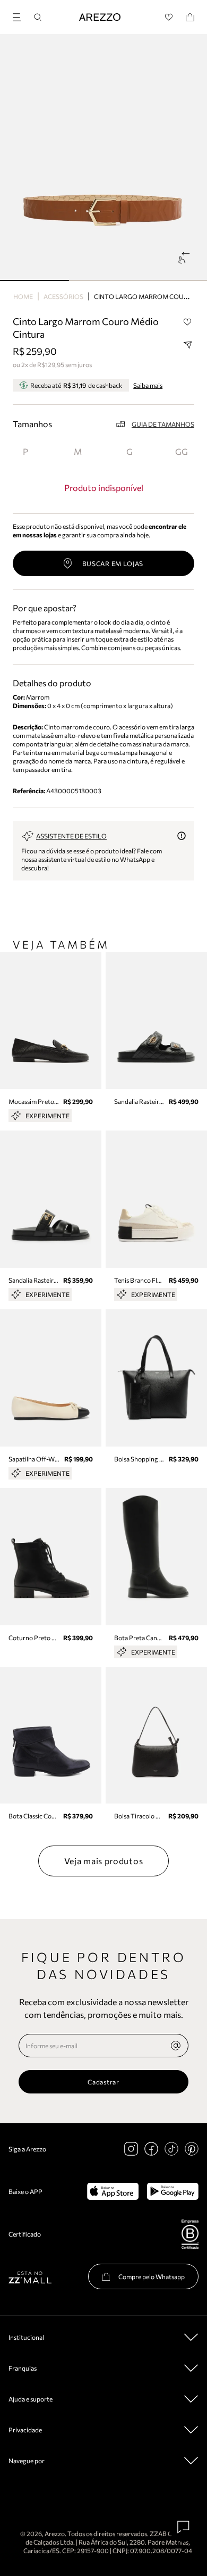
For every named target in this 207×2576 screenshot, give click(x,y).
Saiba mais (148, 385)
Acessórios (63, 296)
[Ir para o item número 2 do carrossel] (172, 280)
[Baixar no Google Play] (173, 2191)
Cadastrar (103, 2082)
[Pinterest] (192, 2149)
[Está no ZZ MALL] (30, 2277)
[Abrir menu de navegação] (20, 16)
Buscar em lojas (113, 563)
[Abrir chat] (184, 2527)
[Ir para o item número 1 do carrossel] (103, 280)
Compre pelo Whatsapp (152, 2276)
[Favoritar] (187, 322)
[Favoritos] (169, 17)
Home (23, 296)
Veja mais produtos (104, 1861)
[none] (176, 2046)
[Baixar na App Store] (113, 2191)
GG (182, 451)
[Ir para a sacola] (190, 17)
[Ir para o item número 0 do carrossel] (34, 280)
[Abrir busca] (38, 17)
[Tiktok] (171, 2149)
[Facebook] (151, 2149)
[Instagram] (131, 2149)
